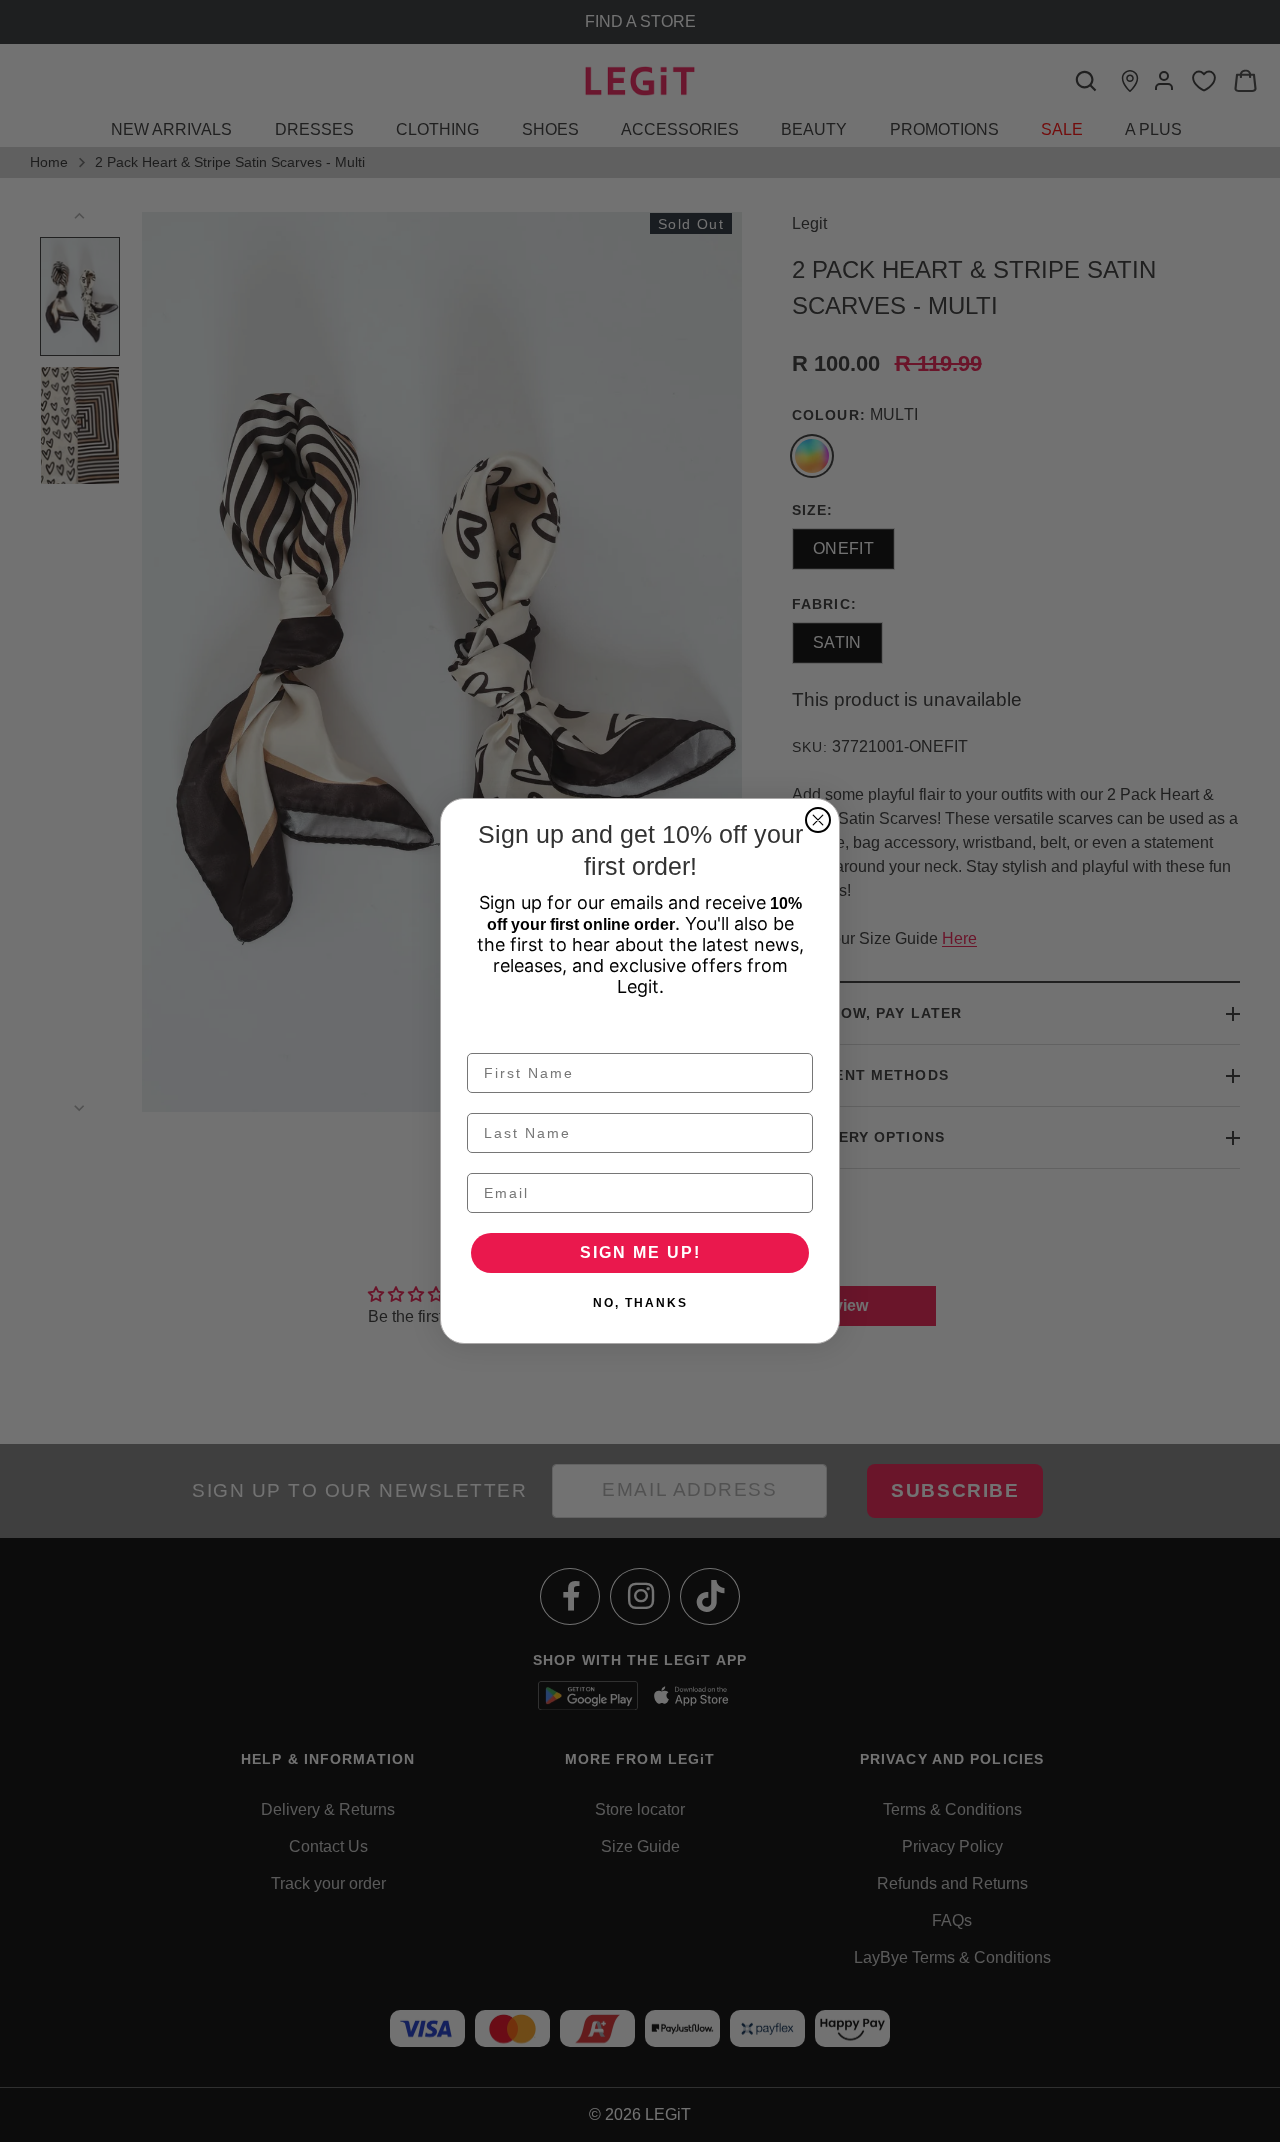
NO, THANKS (640, 1303)
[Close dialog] (818, 820)
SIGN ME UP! (640, 1252)
